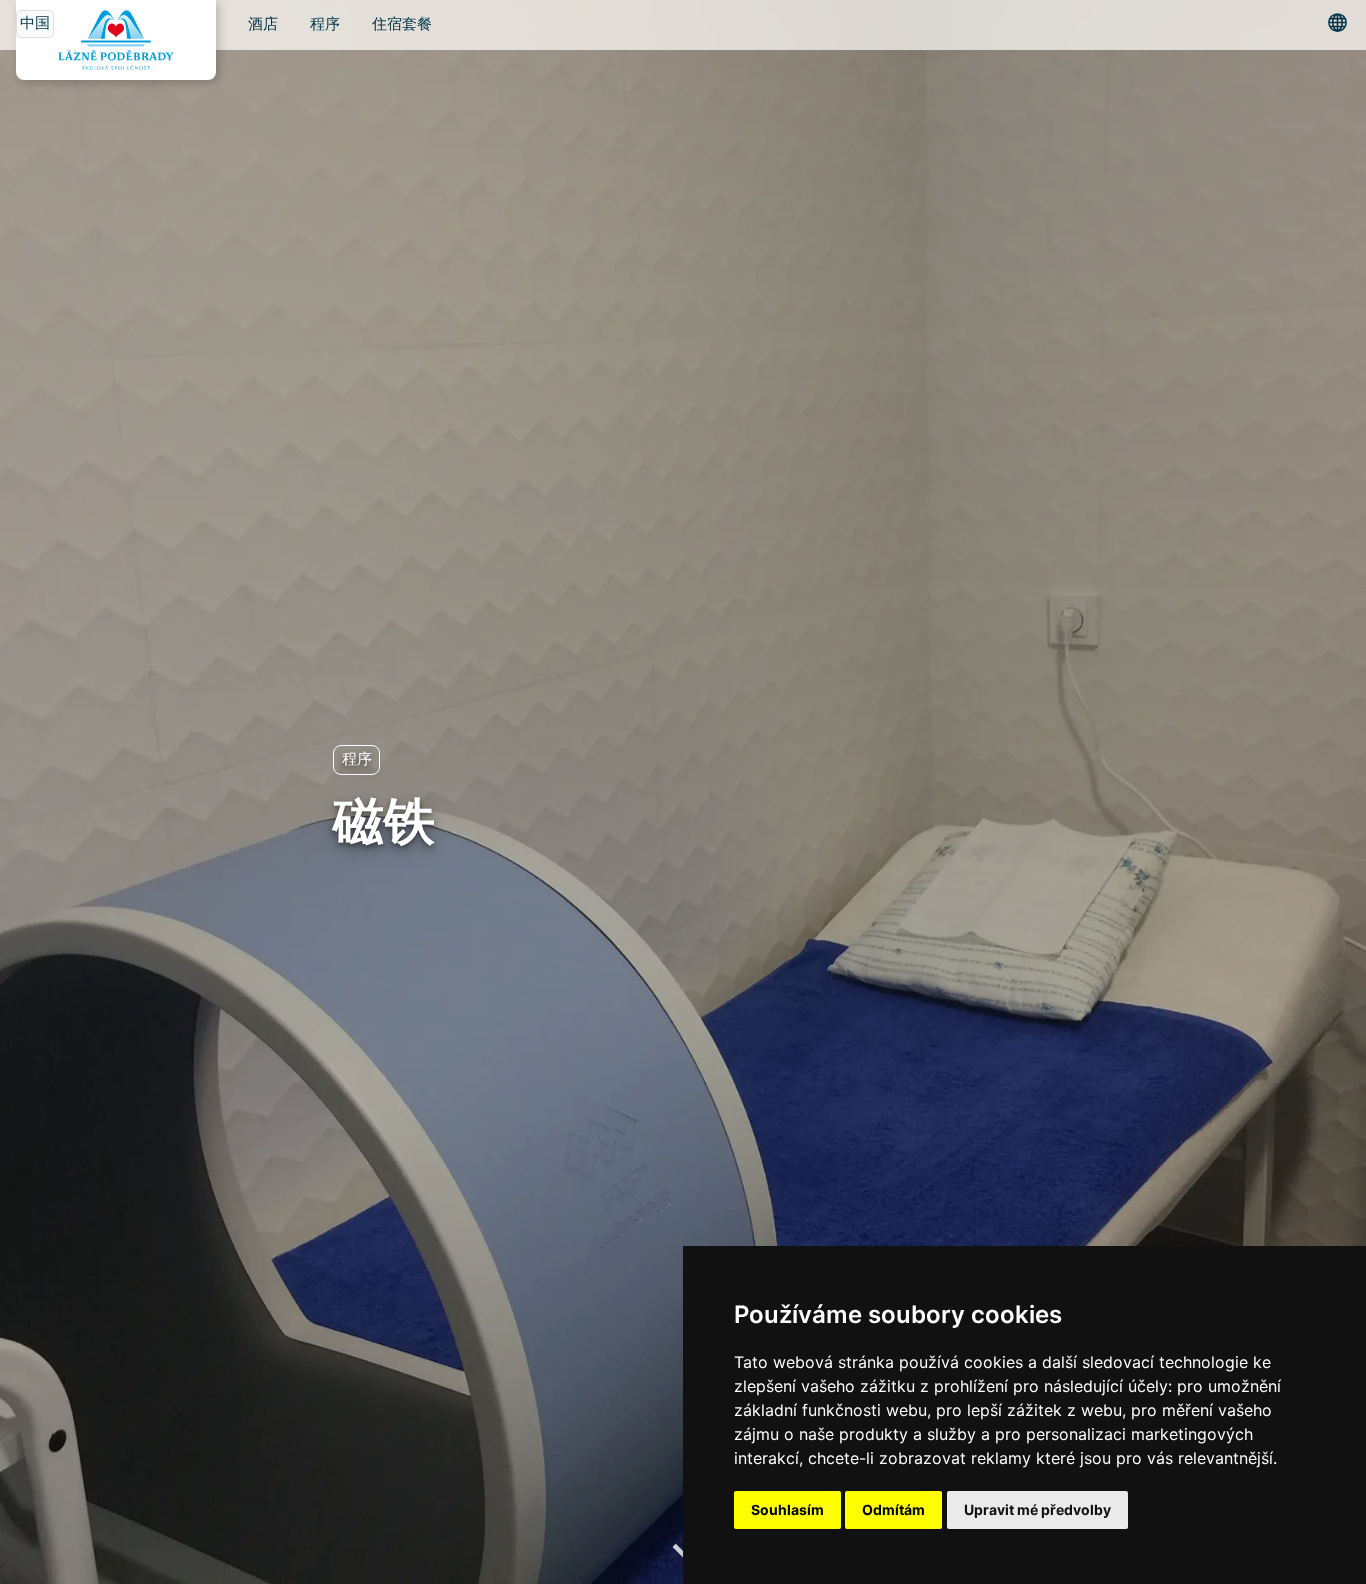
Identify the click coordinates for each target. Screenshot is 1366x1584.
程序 (325, 24)
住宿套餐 (402, 24)
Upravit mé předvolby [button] (1037, 1509)
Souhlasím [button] (787, 1509)
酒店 (263, 24)
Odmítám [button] (893, 1509)
